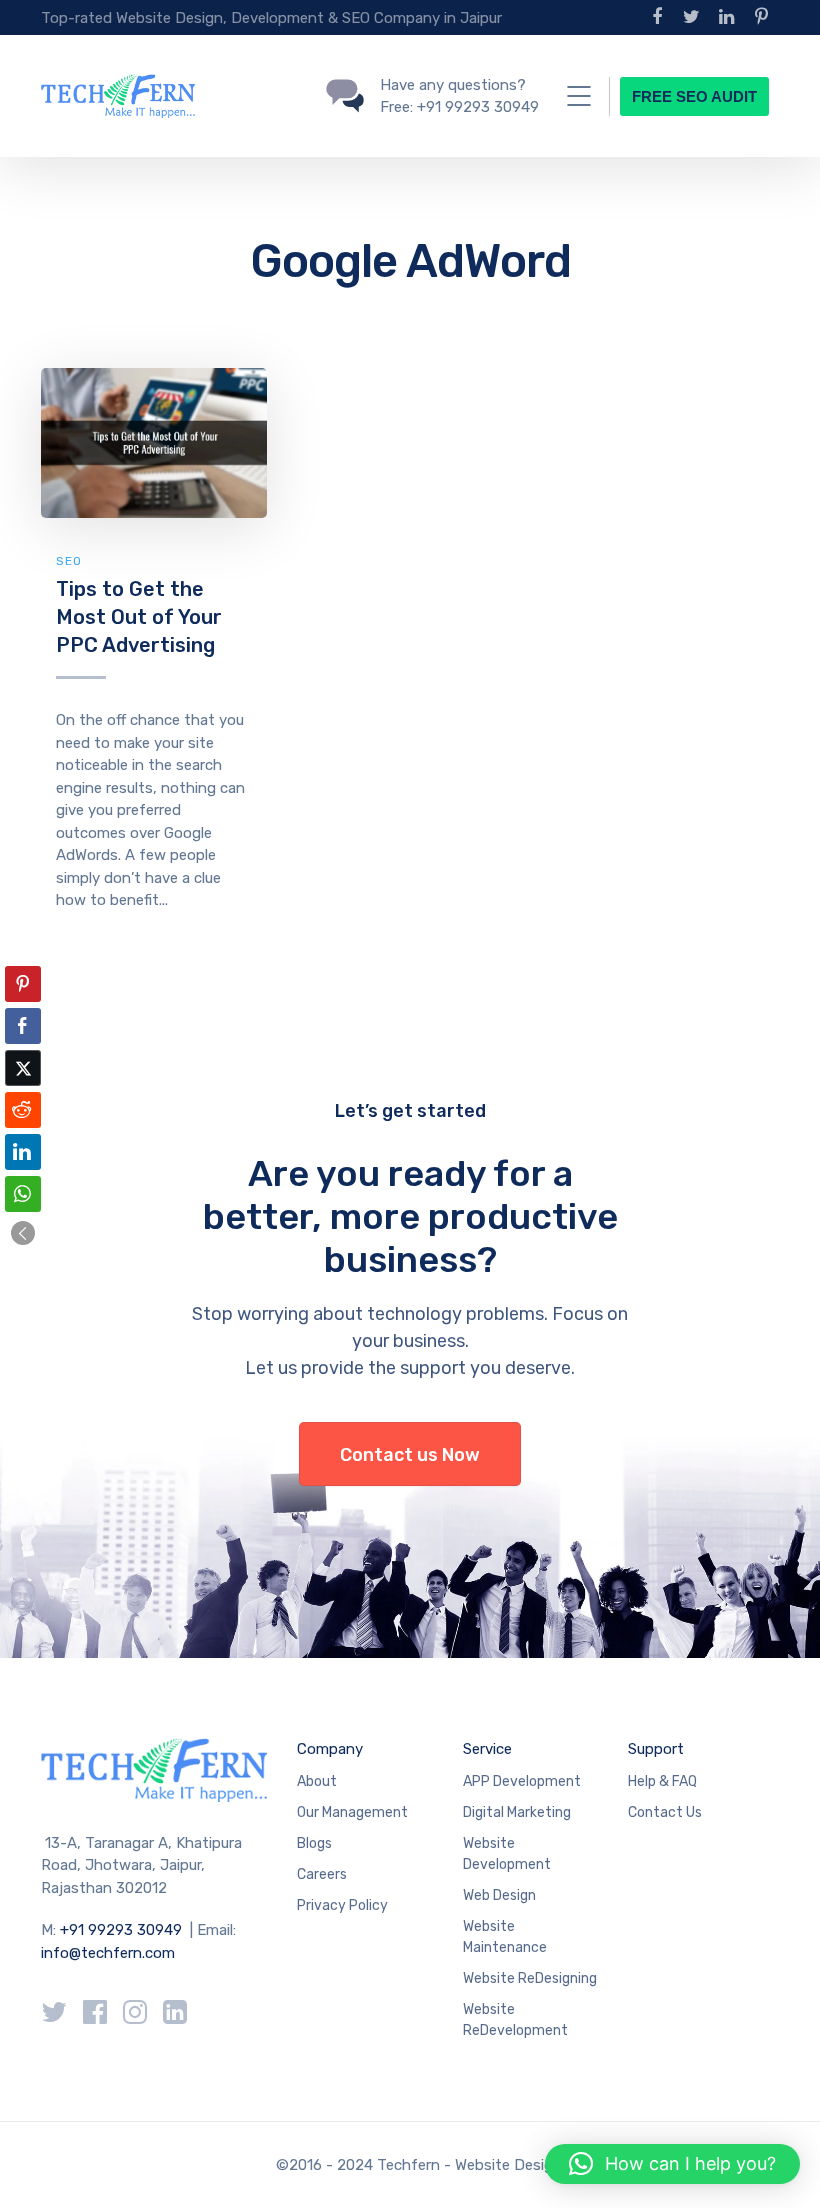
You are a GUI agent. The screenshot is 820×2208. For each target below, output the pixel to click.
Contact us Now (410, 1455)
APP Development (522, 1781)
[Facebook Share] (23, 1026)
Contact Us (665, 1812)
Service (487, 1749)
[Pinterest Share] (23, 984)
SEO (69, 561)
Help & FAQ (662, 1781)
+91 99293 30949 (123, 1930)
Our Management (352, 1812)
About (317, 1781)
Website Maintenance (505, 1937)
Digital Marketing (517, 1812)
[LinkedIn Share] (23, 1152)
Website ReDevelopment (515, 2020)
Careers (322, 1874)
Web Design (499, 1895)
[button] (23, 1233)
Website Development (507, 1854)
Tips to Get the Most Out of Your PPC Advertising (139, 616)
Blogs (314, 1843)
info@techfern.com (108, 1953)
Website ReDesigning (530, 1978)
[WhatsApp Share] (23, 1194)
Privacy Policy (342, 1905)
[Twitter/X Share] (23, 1068)
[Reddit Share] (23, 1110)
